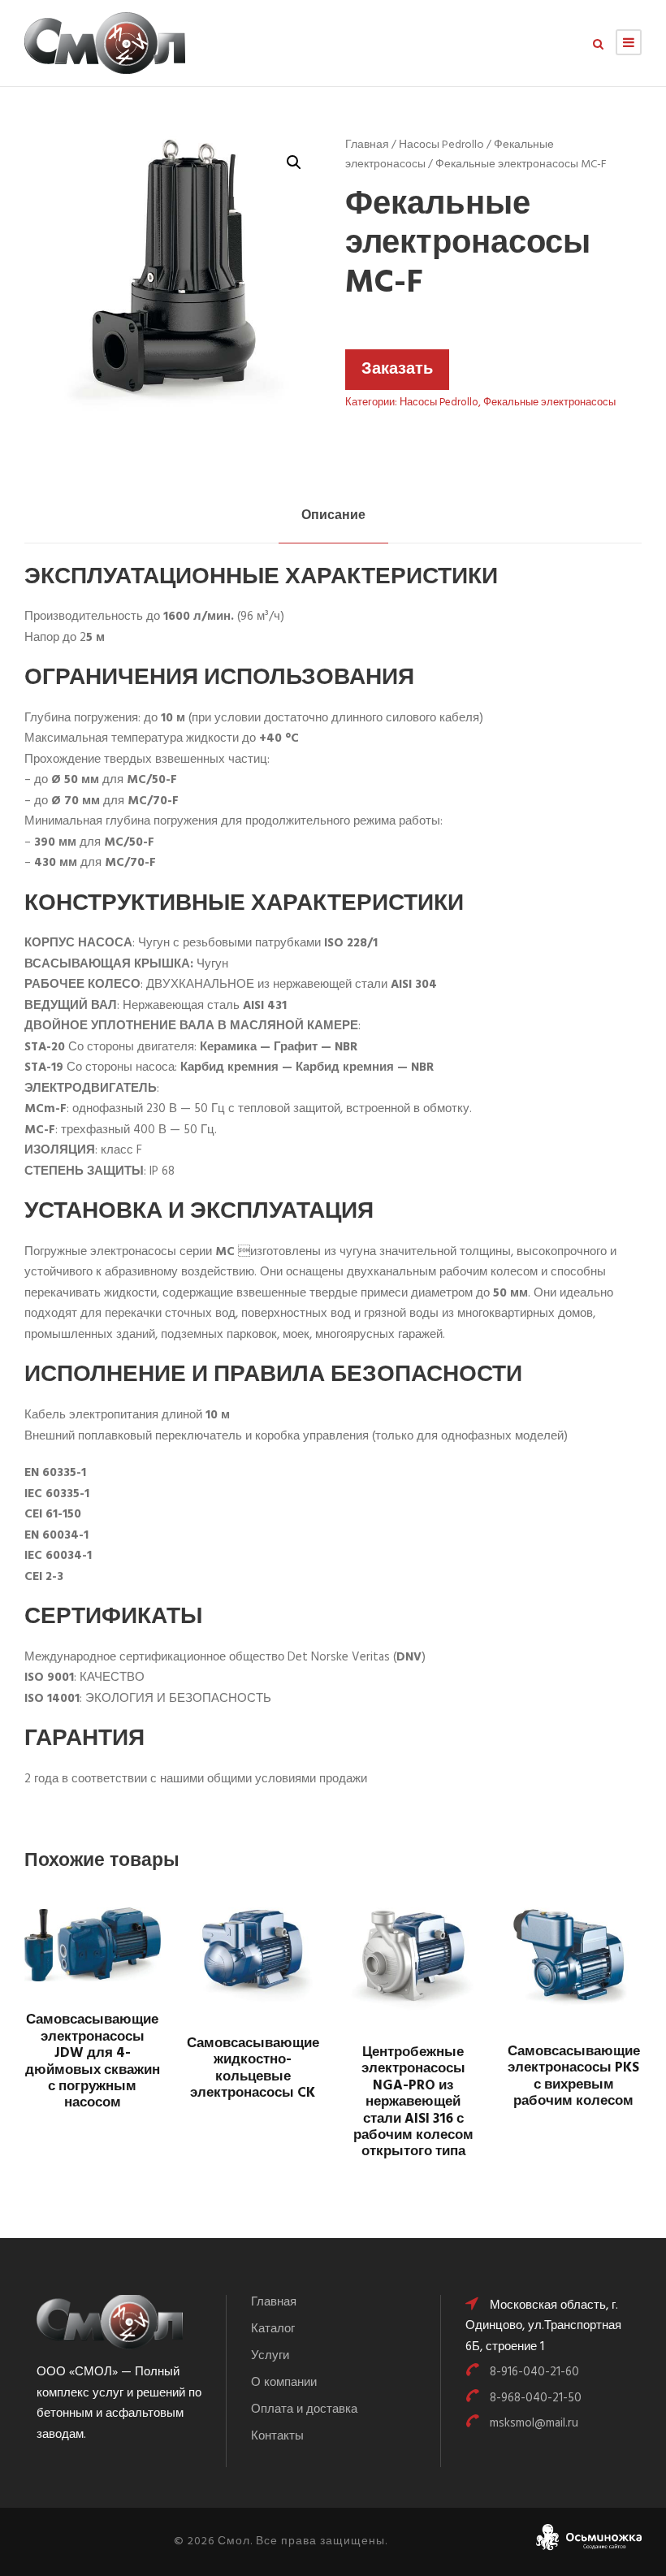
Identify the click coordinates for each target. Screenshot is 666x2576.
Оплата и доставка (304, 2409)
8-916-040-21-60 (534, 2372)
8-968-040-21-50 (536, 2398)
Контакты (277, 2436)
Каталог (273, 2329)
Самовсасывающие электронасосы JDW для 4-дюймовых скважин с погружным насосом (93, 2061)
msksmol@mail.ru (534, 2423)
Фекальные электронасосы (549, 403)
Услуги (270, 2356)
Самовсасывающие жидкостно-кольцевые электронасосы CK (253, 2068)
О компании (284, 2383)
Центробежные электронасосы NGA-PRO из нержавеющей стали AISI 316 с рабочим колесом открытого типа (413, 2102)
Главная (367, 145)
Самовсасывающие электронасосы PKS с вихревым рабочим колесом (574, 2076)
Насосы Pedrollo (441, 145)
